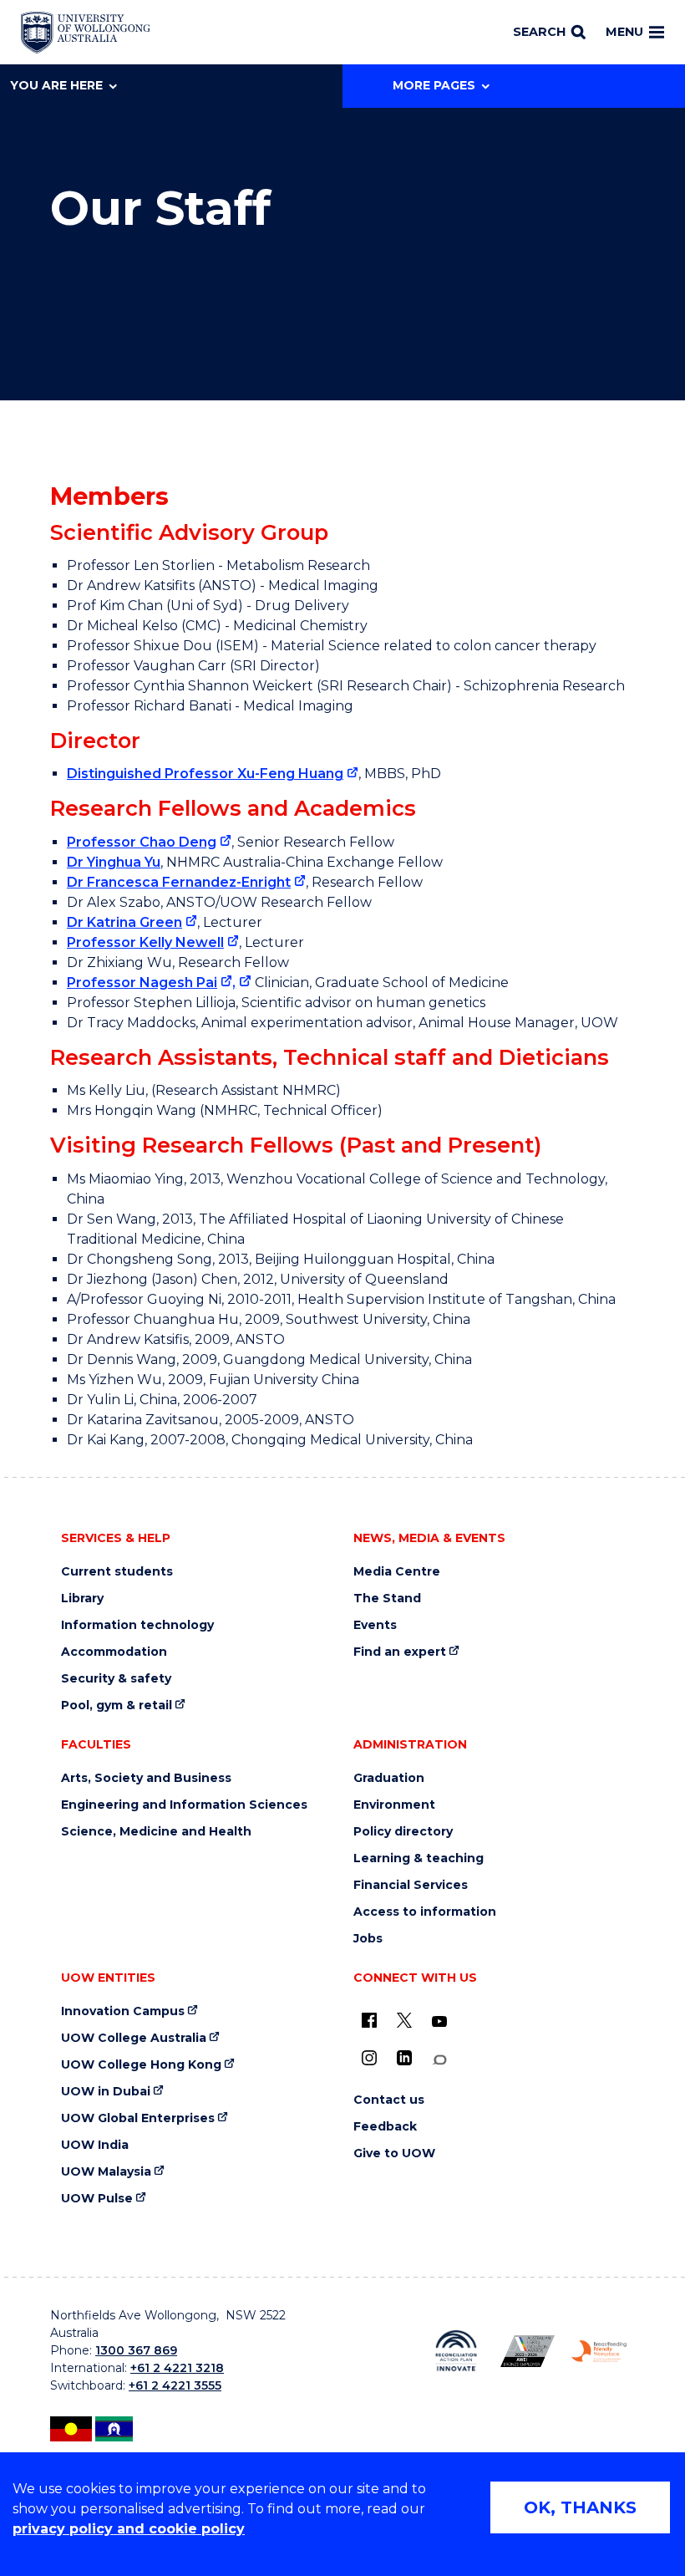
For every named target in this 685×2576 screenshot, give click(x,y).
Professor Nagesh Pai (142, 983)
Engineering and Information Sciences (184, 1805)
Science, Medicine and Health (156, 1832)
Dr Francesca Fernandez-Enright (179, 882)
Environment (394, 1805)
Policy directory (403, 1832)
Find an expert (400, 1652)
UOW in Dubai (106, 2092)
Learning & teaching (419, 1858)
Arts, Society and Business (146, 1778)
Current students (117, 1572)
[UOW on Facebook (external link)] (369, 2020)
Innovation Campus (123, 2011)
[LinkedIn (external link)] (404, 2058)
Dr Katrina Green (124, 922)
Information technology (137, 1625)
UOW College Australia (134, 2038)
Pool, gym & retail (117, 1705)
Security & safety (116, 1679)
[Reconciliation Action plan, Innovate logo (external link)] (456, 2351)
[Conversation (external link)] (439, 2060)
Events (375, 1625)
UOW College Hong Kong (141, 2065)
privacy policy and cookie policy (129, 2529)
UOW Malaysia (106, 2172)
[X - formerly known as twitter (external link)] (404, 2020)
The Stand (387, 1599)
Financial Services (411, 1885)
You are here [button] (56, 85)
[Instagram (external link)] (369, 2058)
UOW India (95, 2145)
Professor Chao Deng (142, 842)
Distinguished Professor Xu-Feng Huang (205, 774)
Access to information (425, 1912)
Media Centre (397, 1572)
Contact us (389, 2100)
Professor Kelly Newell (145, 942)
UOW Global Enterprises (138, 2118)
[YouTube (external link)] (439, 2022)
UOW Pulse (97, 2199)
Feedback (385, 2127)
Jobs (368, 1939)
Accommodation (114, 1652)
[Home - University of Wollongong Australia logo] (86, 33)
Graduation (389, 1778)
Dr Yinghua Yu (114, 862)
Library (82, 1599)
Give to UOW (394, 2153)
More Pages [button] (434, 85)
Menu (624, 32)
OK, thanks (580, 2507)
